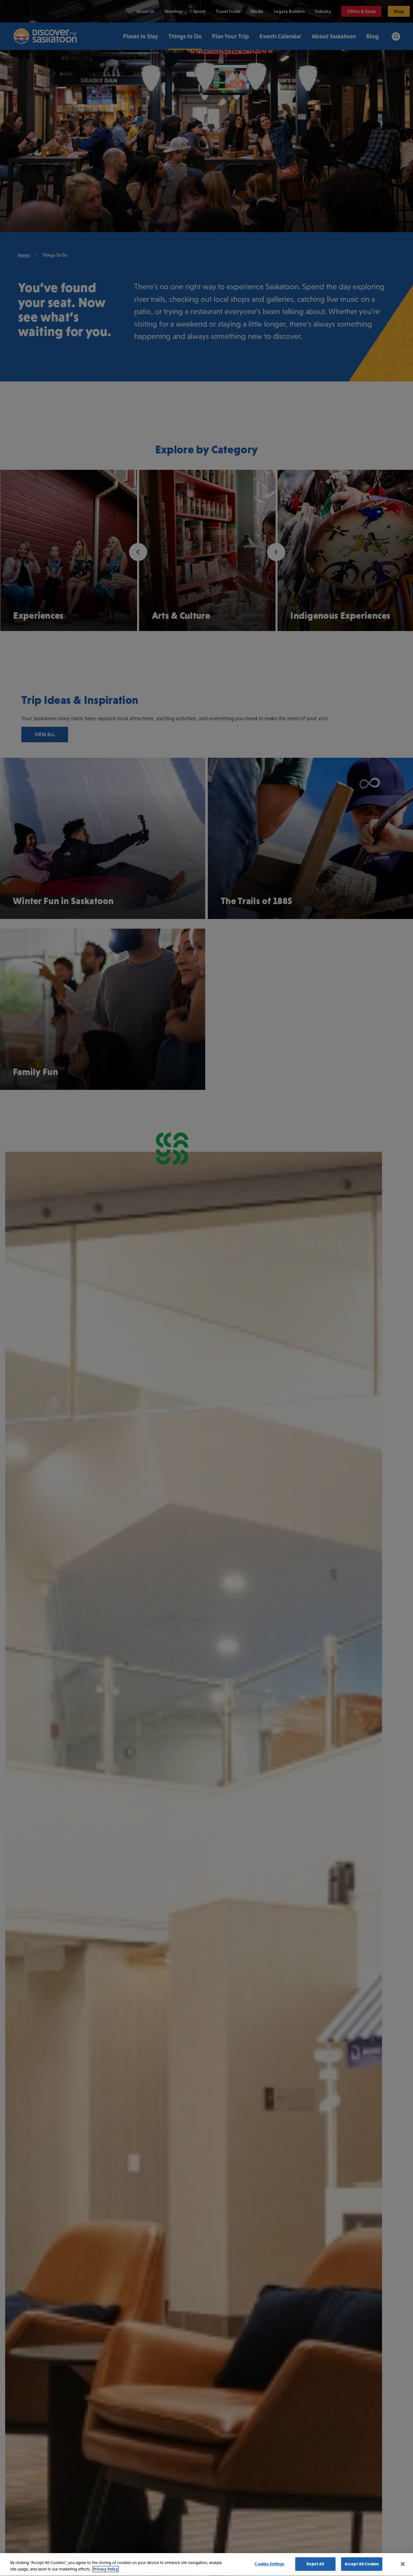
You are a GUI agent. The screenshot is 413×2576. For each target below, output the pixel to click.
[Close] (403, 2564)
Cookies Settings (269, 2564)
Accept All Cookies (362, 2564)
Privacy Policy (106, 2569)
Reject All (315, 2564)
